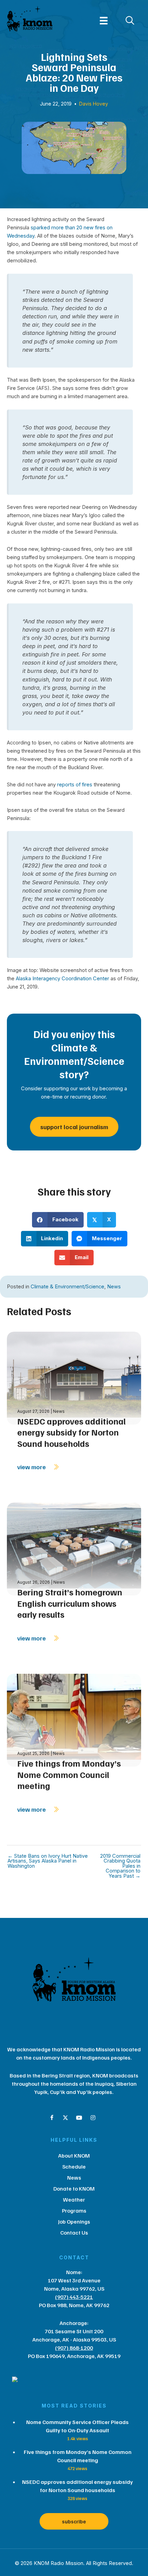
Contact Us (74, 2233)
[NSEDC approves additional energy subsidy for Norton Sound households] (74, 1378)
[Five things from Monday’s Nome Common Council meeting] (74, 1720)
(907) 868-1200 (74, 2348)
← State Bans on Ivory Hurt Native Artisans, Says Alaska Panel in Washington (48, 1861)
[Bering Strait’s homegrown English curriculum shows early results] (74, 1548)
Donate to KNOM (74, 2188)
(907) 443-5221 (74, 2297)
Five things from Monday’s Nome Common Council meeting (69, 1774)
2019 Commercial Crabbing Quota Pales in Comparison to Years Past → (120, 1866)
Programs (74, 2211)
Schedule (74, 2166)
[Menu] (104, 21)
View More (32, 1467)
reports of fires (75, 785)
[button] (52, 2118)
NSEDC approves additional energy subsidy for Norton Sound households (71, 1432)
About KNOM (74, 2155)
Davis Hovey (94, 104)
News (114, 1287)
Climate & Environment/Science (67, 1287)
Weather (74, 2200)
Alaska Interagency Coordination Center (62, 979)
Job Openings (74, 2222)
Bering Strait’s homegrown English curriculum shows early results (70, 1603)
